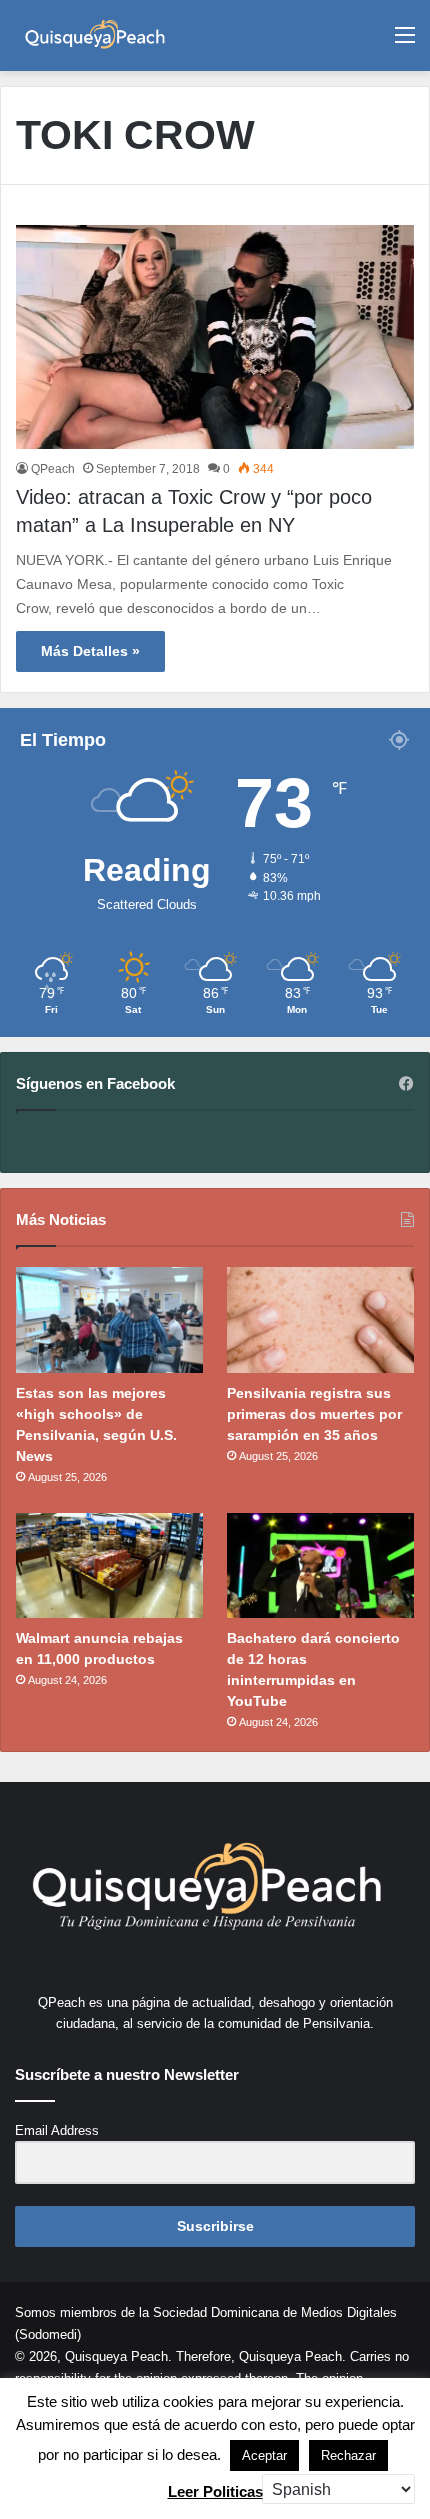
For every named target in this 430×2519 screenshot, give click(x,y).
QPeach (53, 469)
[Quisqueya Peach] (95, 35)
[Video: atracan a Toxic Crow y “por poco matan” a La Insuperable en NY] (215, 337)
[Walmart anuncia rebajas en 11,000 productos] (109, 1566)
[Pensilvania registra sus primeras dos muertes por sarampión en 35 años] (320, 1320)
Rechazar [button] (348, 2455)
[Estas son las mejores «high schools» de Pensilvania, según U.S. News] (109, 1320)
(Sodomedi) (48, 2334)
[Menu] (405, 42)
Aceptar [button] (264, 2455)
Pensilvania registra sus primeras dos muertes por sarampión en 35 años (314, 1414)
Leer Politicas (215, 2491)
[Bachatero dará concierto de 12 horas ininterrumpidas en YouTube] (320, 1566)
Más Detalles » (90, 651)
